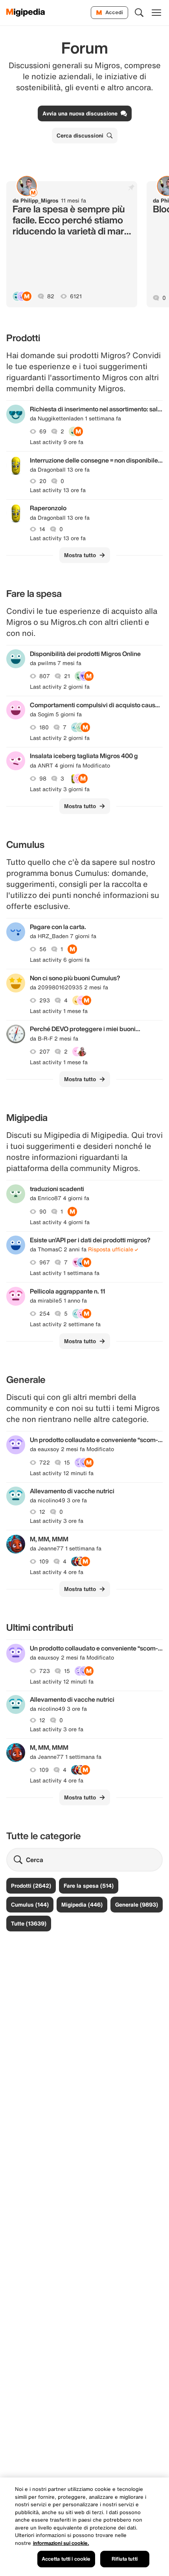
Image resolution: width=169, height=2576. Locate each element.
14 (42, 529)
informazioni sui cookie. (61, 2543)
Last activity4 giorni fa (60, 1222)
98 (43, 779)
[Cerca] (139, 13)
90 (43, 1212)
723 (45, 1671)
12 (42, 1512)
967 (45, 1262)
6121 (76, 296)
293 (45, 1000)
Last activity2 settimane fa (65, 1324)
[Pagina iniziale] (26, 13)
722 (45, 1463)
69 (43, 431)
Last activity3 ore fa (57, 1521)
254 (45, 1314)
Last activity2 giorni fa (60, 687)
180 (44, 727)
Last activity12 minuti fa (62, 1473)
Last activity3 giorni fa (60, 789)
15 (67, 1463)
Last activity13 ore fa (58, 490)
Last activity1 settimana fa (65, 1273)
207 (45, 1052)
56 (43, 949)
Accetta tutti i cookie (66, 2559)
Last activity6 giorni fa (60, 960)
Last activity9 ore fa (57, 442)
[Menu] (156, 13)
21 (67, 676)
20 (43, 481)
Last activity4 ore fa (57, 1572)
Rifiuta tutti (125, 2559)
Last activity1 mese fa (59, 1011)
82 (51, 296)
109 (44, 1561)
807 (45, 676)
